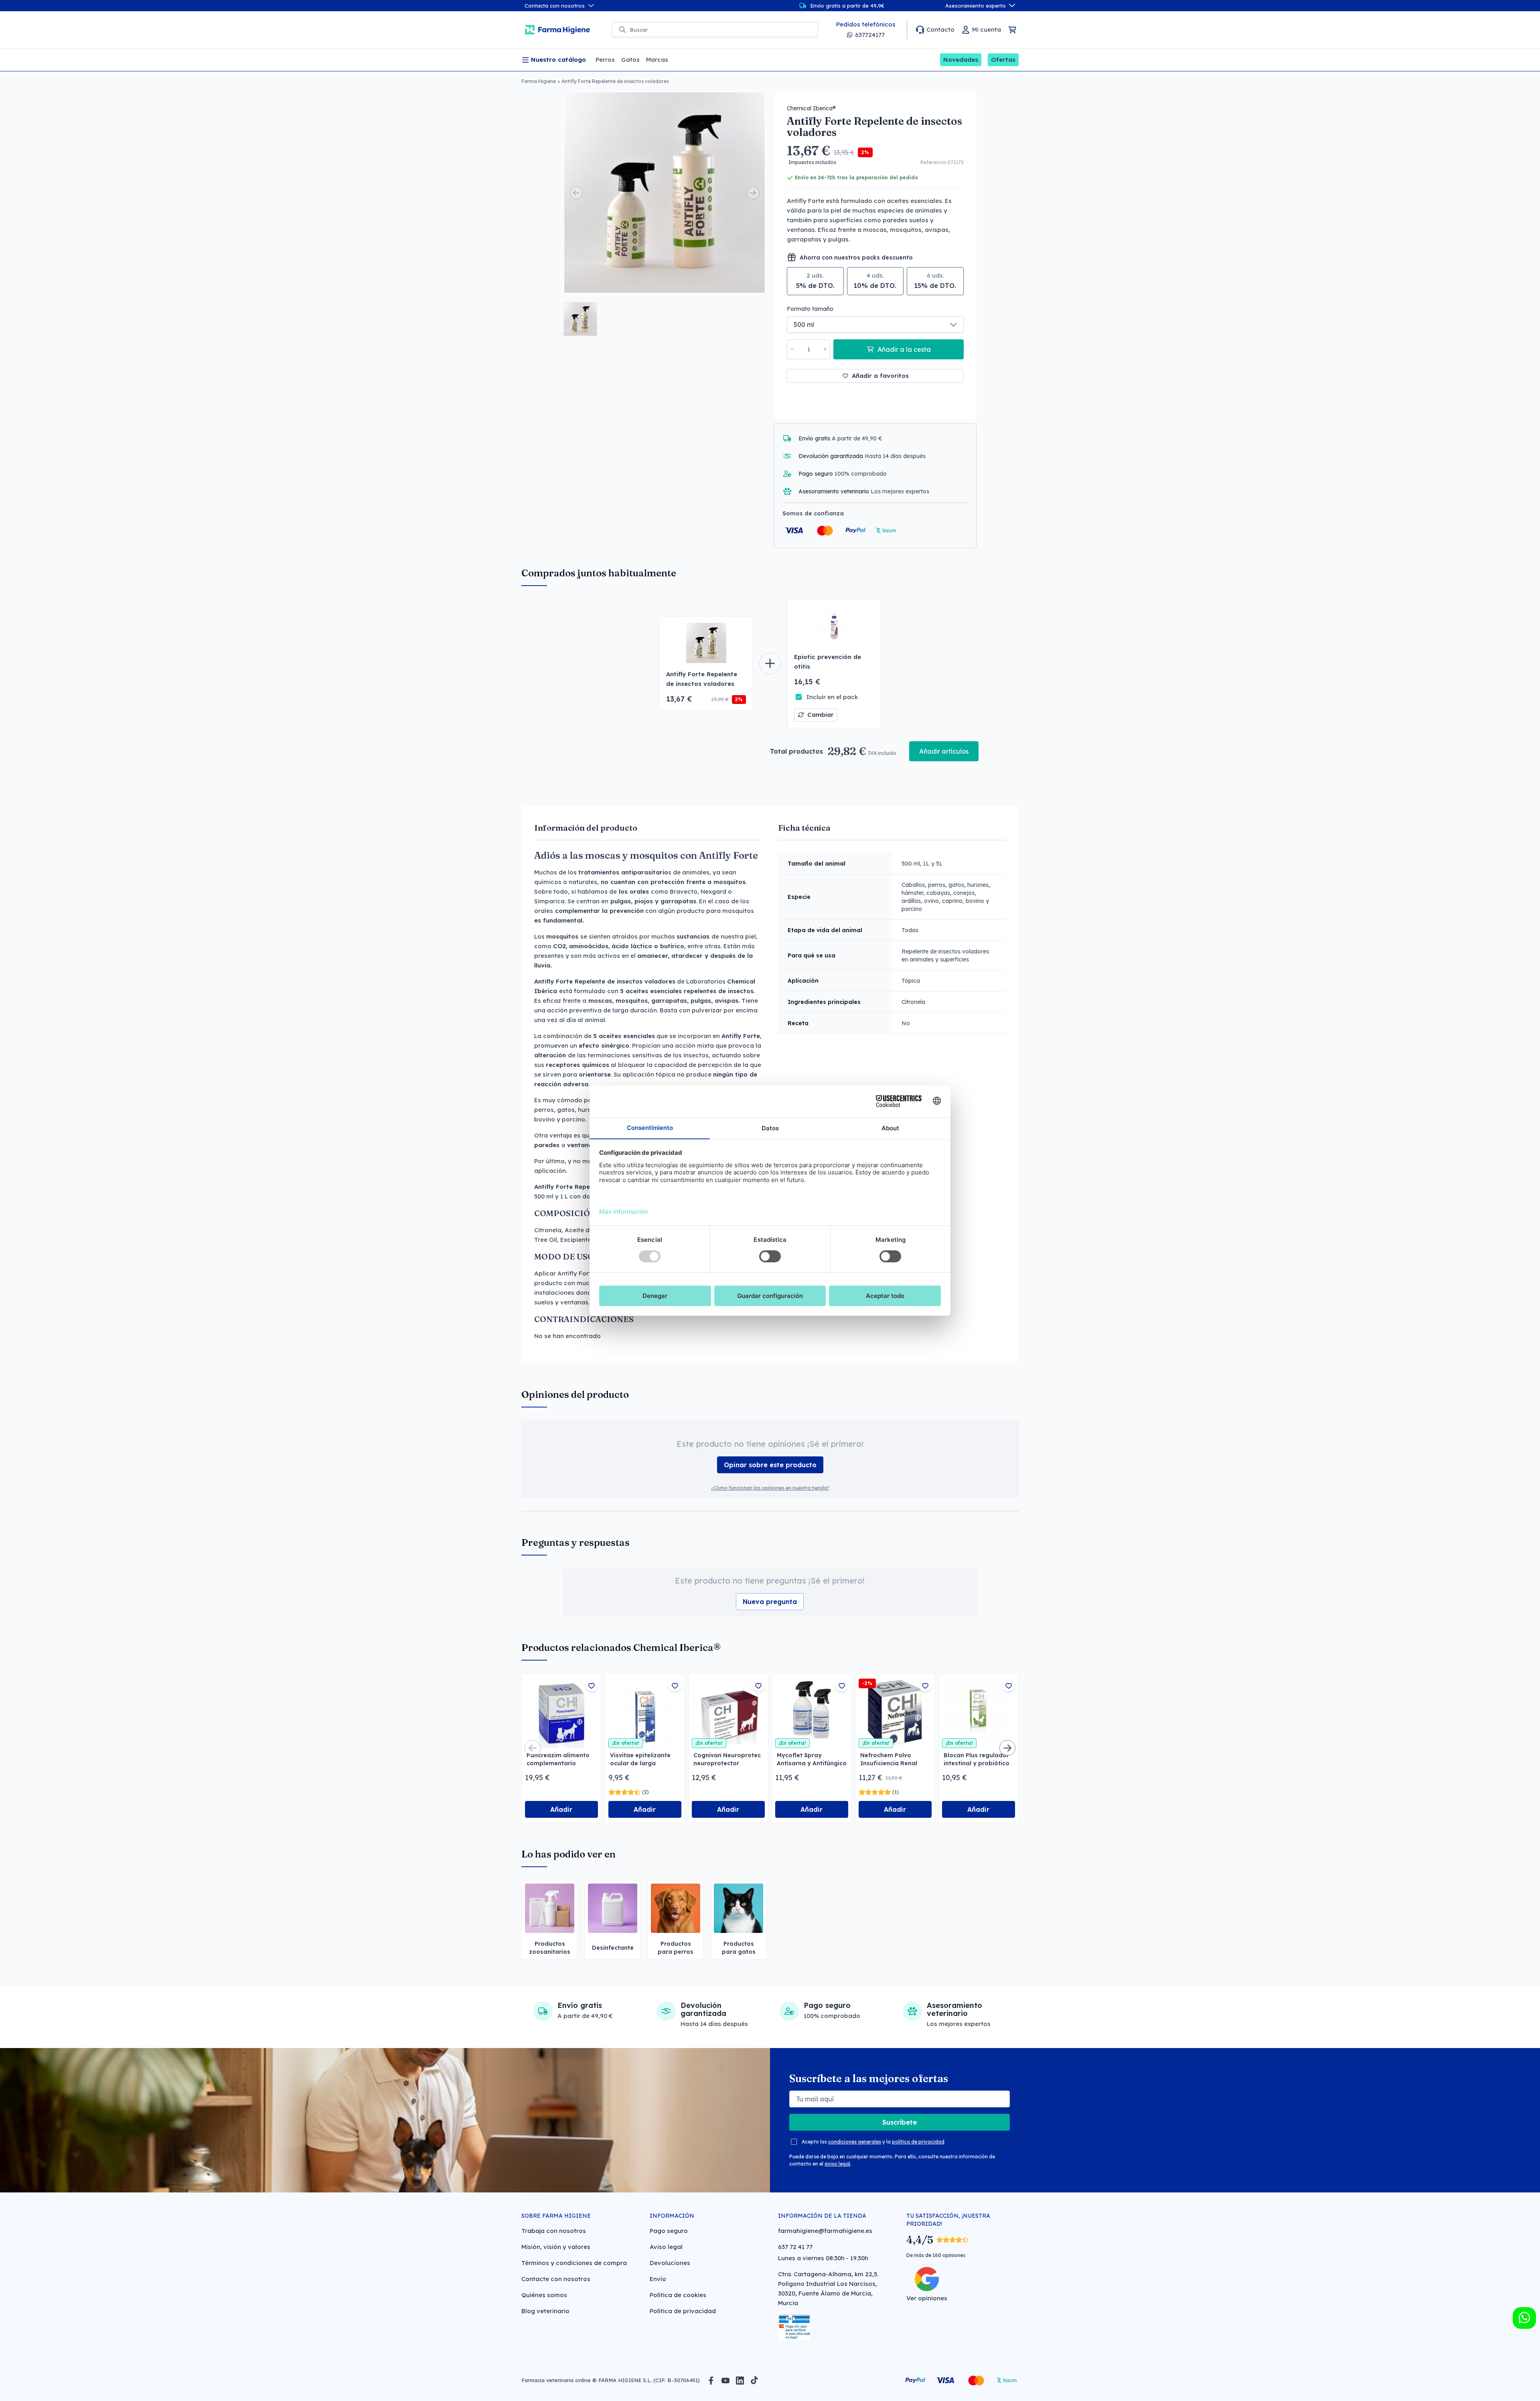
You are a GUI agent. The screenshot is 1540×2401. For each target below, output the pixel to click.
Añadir (561, 1809)
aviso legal (837, 2164)
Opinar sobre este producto (770, 1465)
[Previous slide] (576, 193)
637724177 (870, 35)
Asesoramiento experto (976, 6)
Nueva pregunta (770, 1602)
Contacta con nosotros (555, 6)
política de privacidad (918, 2142)
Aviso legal (666, 2247)
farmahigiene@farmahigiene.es (825, 2231)
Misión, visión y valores (556, 2247)
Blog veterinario (545, 2311)
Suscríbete (900, 2122)
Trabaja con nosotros (554, 2231)
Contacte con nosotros (556, 2279)
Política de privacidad (683, 2311)
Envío (658, 2279)
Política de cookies (678, 2295)
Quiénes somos (544, 2295)
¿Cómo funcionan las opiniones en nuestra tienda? (770, 1488)
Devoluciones (670, 2263)
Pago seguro (669, 2231)
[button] (580, 319)
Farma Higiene (539, 81)
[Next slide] (753, 193)
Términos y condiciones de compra (574, 2263)
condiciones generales (855, 2142)
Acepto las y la (873, 2142)
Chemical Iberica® (811, 108)
